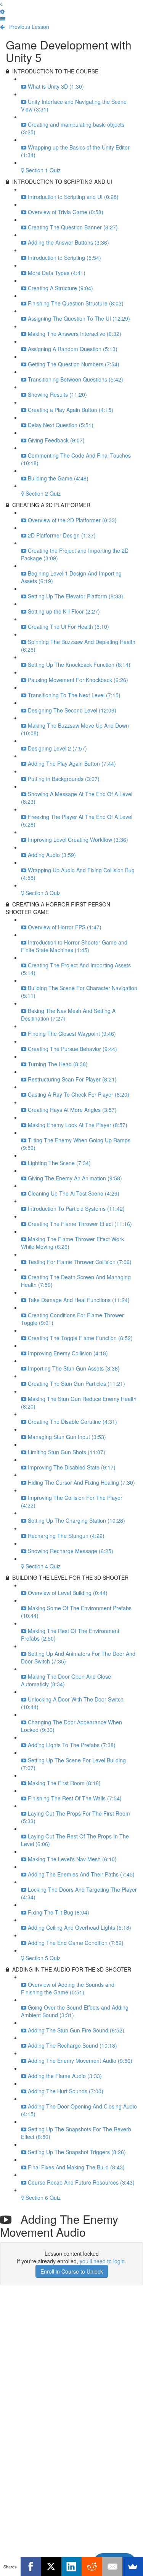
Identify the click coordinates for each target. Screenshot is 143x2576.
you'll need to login (102, 2261)
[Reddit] (92, 2566)
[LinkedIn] (72, 2566)
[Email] (112, 2566)
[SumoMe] (133, 2566)
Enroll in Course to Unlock (72, 2271)
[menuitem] (2, 11)
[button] (1, 4)
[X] (51, 2566)
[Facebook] (31, 2566)
